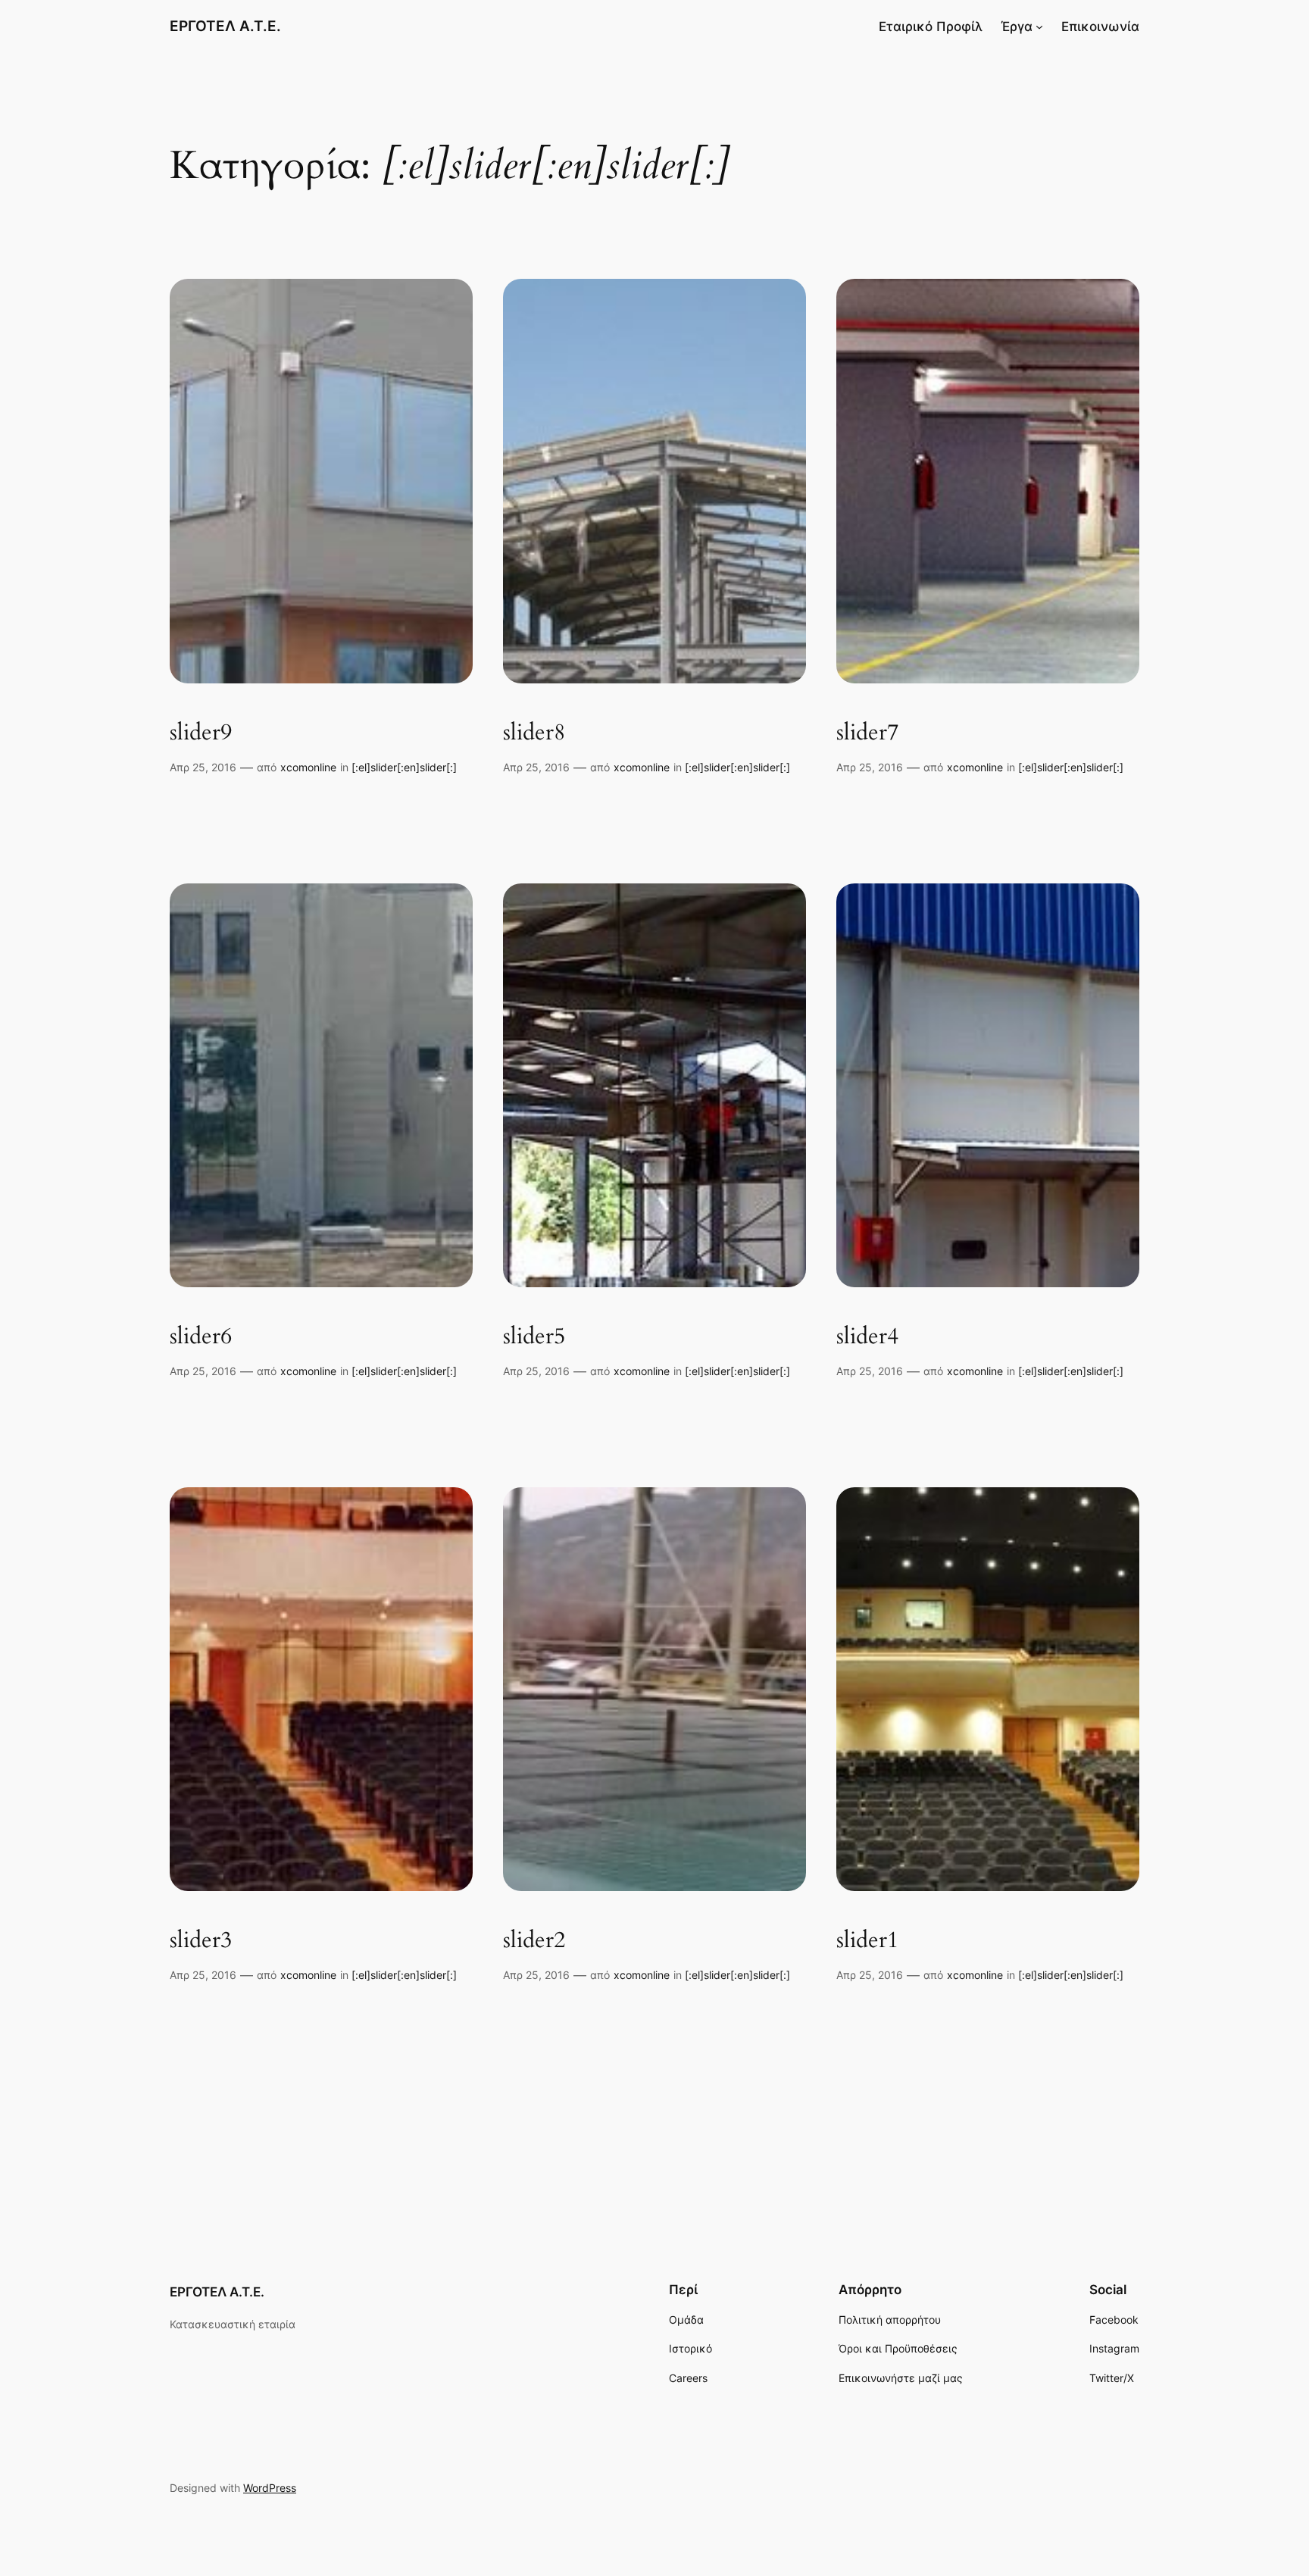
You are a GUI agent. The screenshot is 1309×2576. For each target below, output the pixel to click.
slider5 (534, 1337)
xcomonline (308, 767)
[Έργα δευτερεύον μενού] (1039, 27)
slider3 (201, 1941)
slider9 (201, 733)
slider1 (867, 1941)
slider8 (534, 733)
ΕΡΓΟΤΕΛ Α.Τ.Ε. (225, 26)
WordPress (270, 2488)
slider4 (867, 1337)
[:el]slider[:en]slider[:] (404, 767)
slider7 (867, 733)
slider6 (201, 1337)
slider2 (534, 1941)
